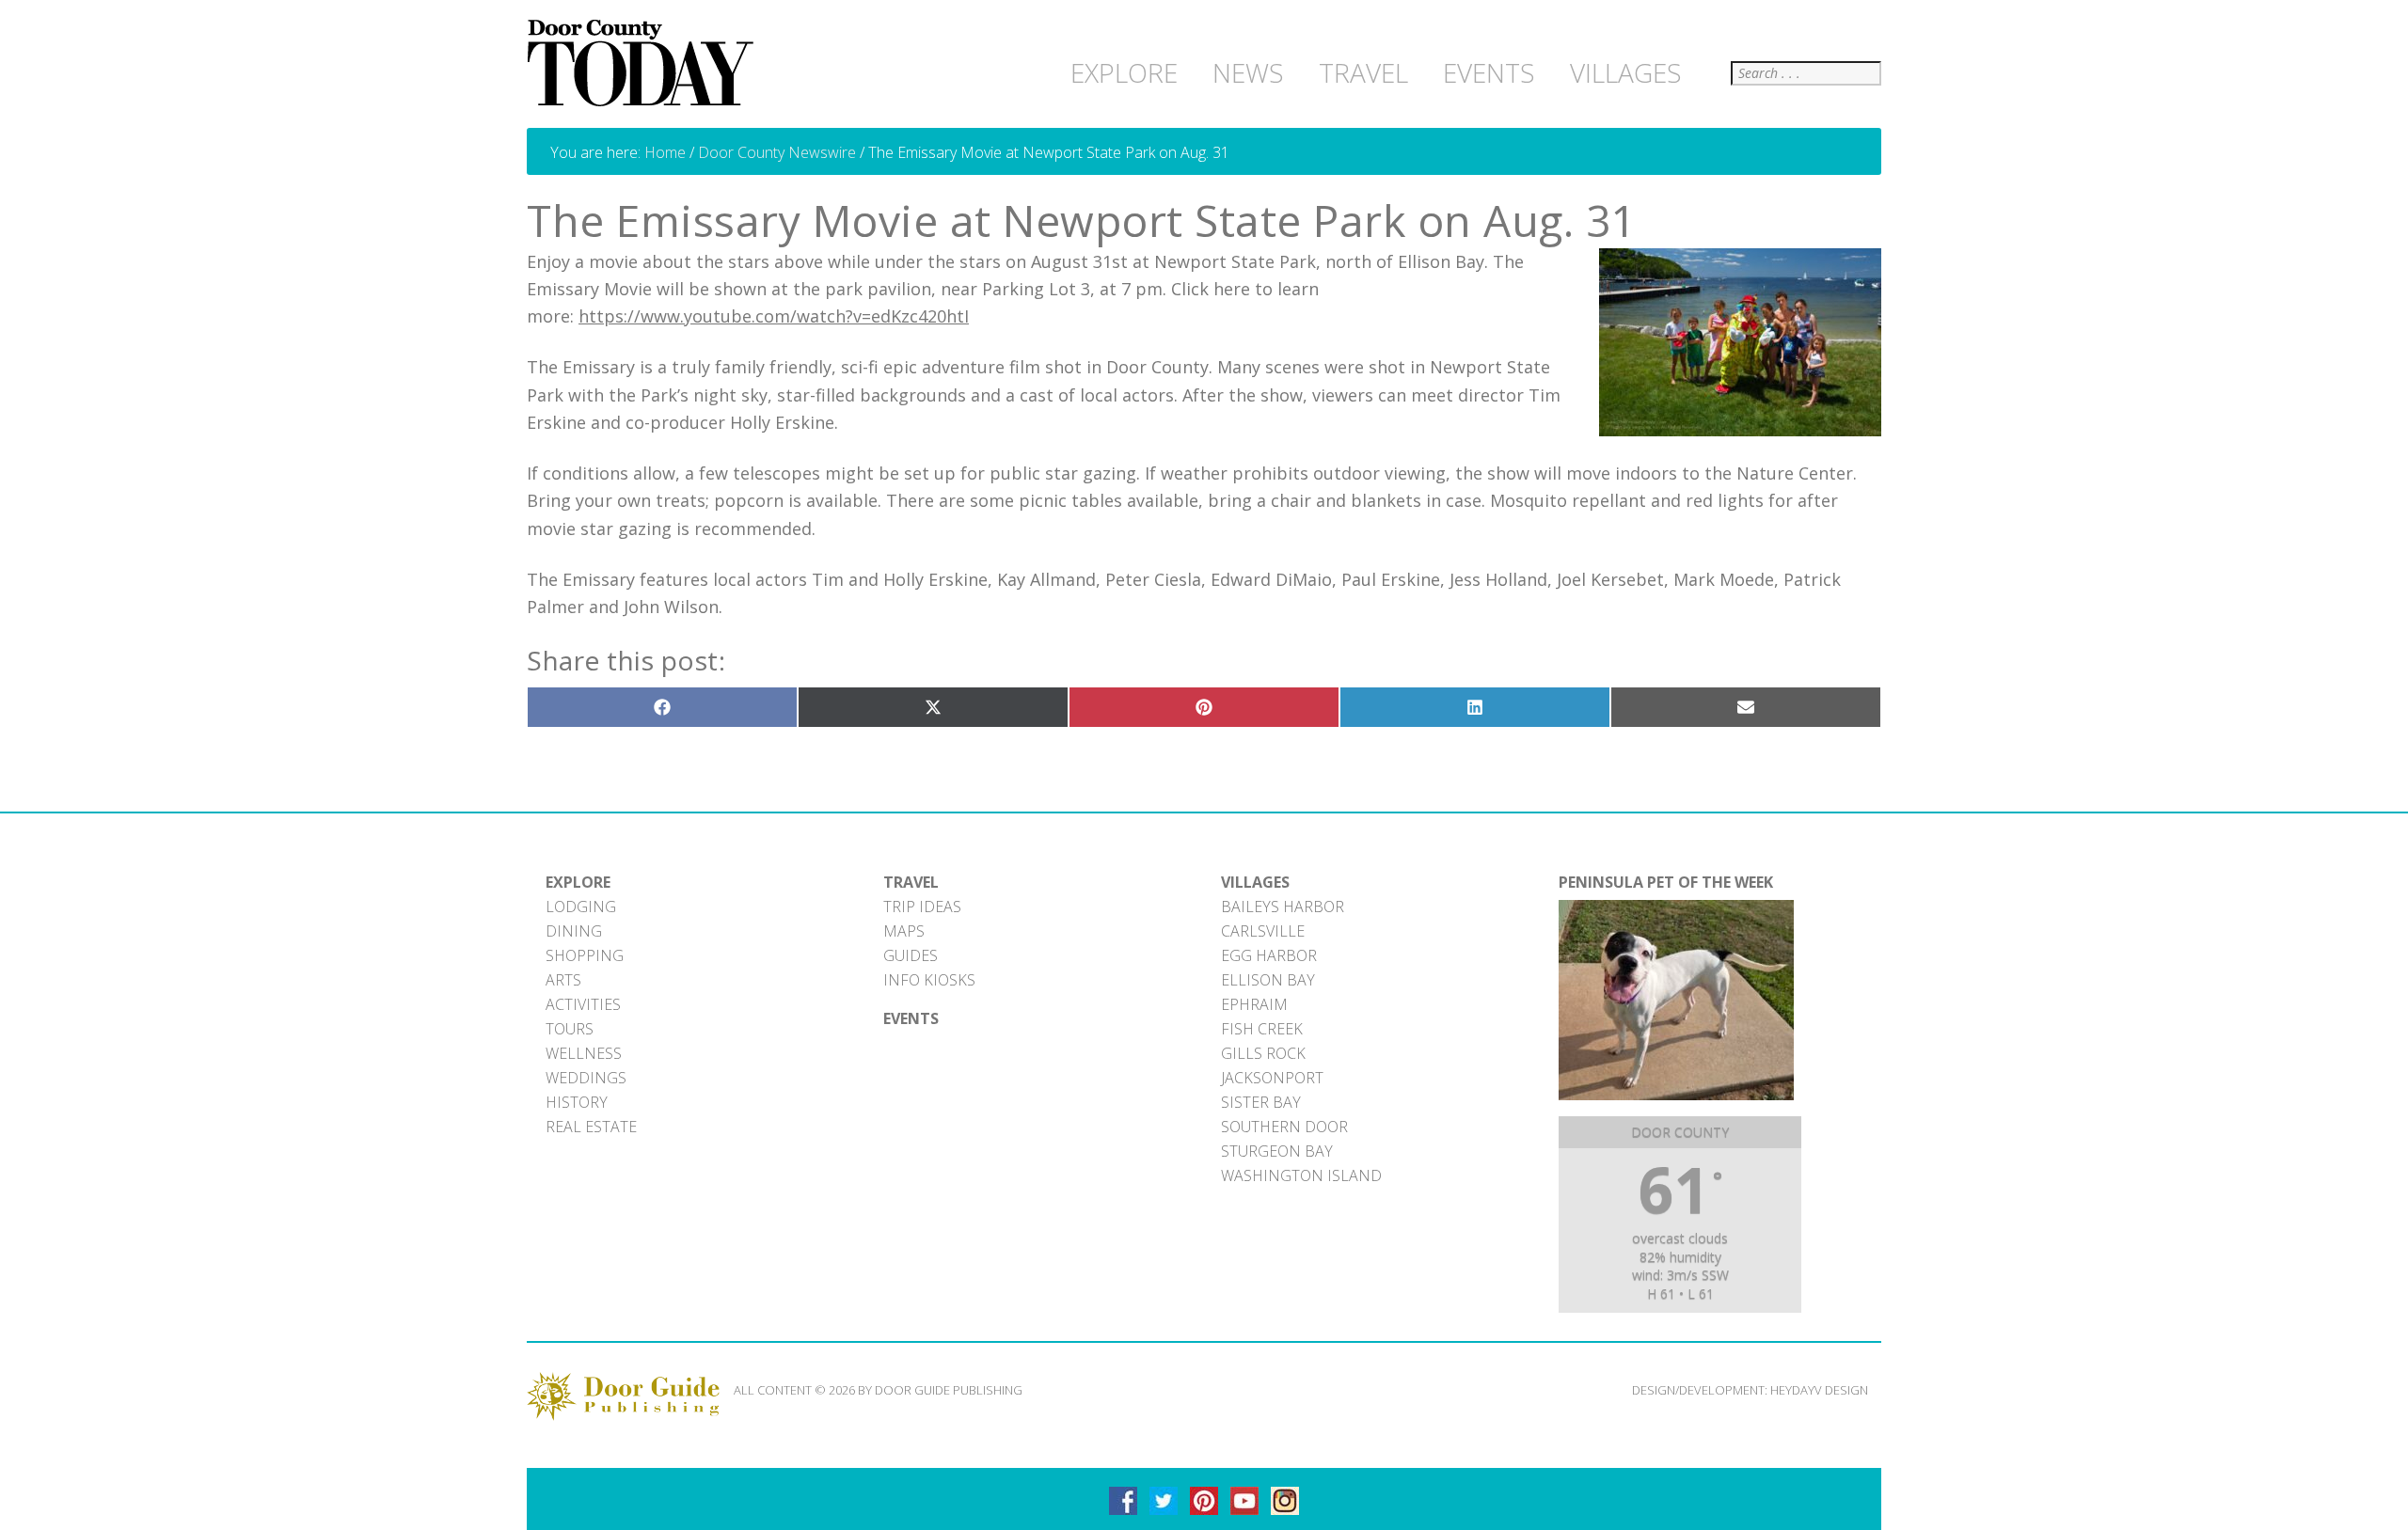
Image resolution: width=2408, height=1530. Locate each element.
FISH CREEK (1262, 1029)
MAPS (904, 931)
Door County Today (644, 64)
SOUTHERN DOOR (1284, 1127)
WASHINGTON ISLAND (1301, 1175)
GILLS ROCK (1263, 1053)
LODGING (581, 907)
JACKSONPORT (1272, 1078)
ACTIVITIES (583, 1004)
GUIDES (911, 955)
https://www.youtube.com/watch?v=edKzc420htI (774, 316)
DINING (574, 931)
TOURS (570, 1029)
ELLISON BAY (1268, 980)
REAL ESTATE (591, 1127)
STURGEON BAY (1277, 1151)
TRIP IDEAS (922, 907)
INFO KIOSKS (929, 980)
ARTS (563, 980)
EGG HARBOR (1269, 955)
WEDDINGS (586, 1078)
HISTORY (577, 1102)
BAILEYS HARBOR (1283, 907)
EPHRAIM (1254, 1004)
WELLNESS (584, 1053)
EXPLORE (578, 882)
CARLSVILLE (1263, 931)
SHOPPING (585, 955)
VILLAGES (1255, 882)
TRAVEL (911, 882)
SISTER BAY (1261, 1102)
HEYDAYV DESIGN (1819, 1390)
